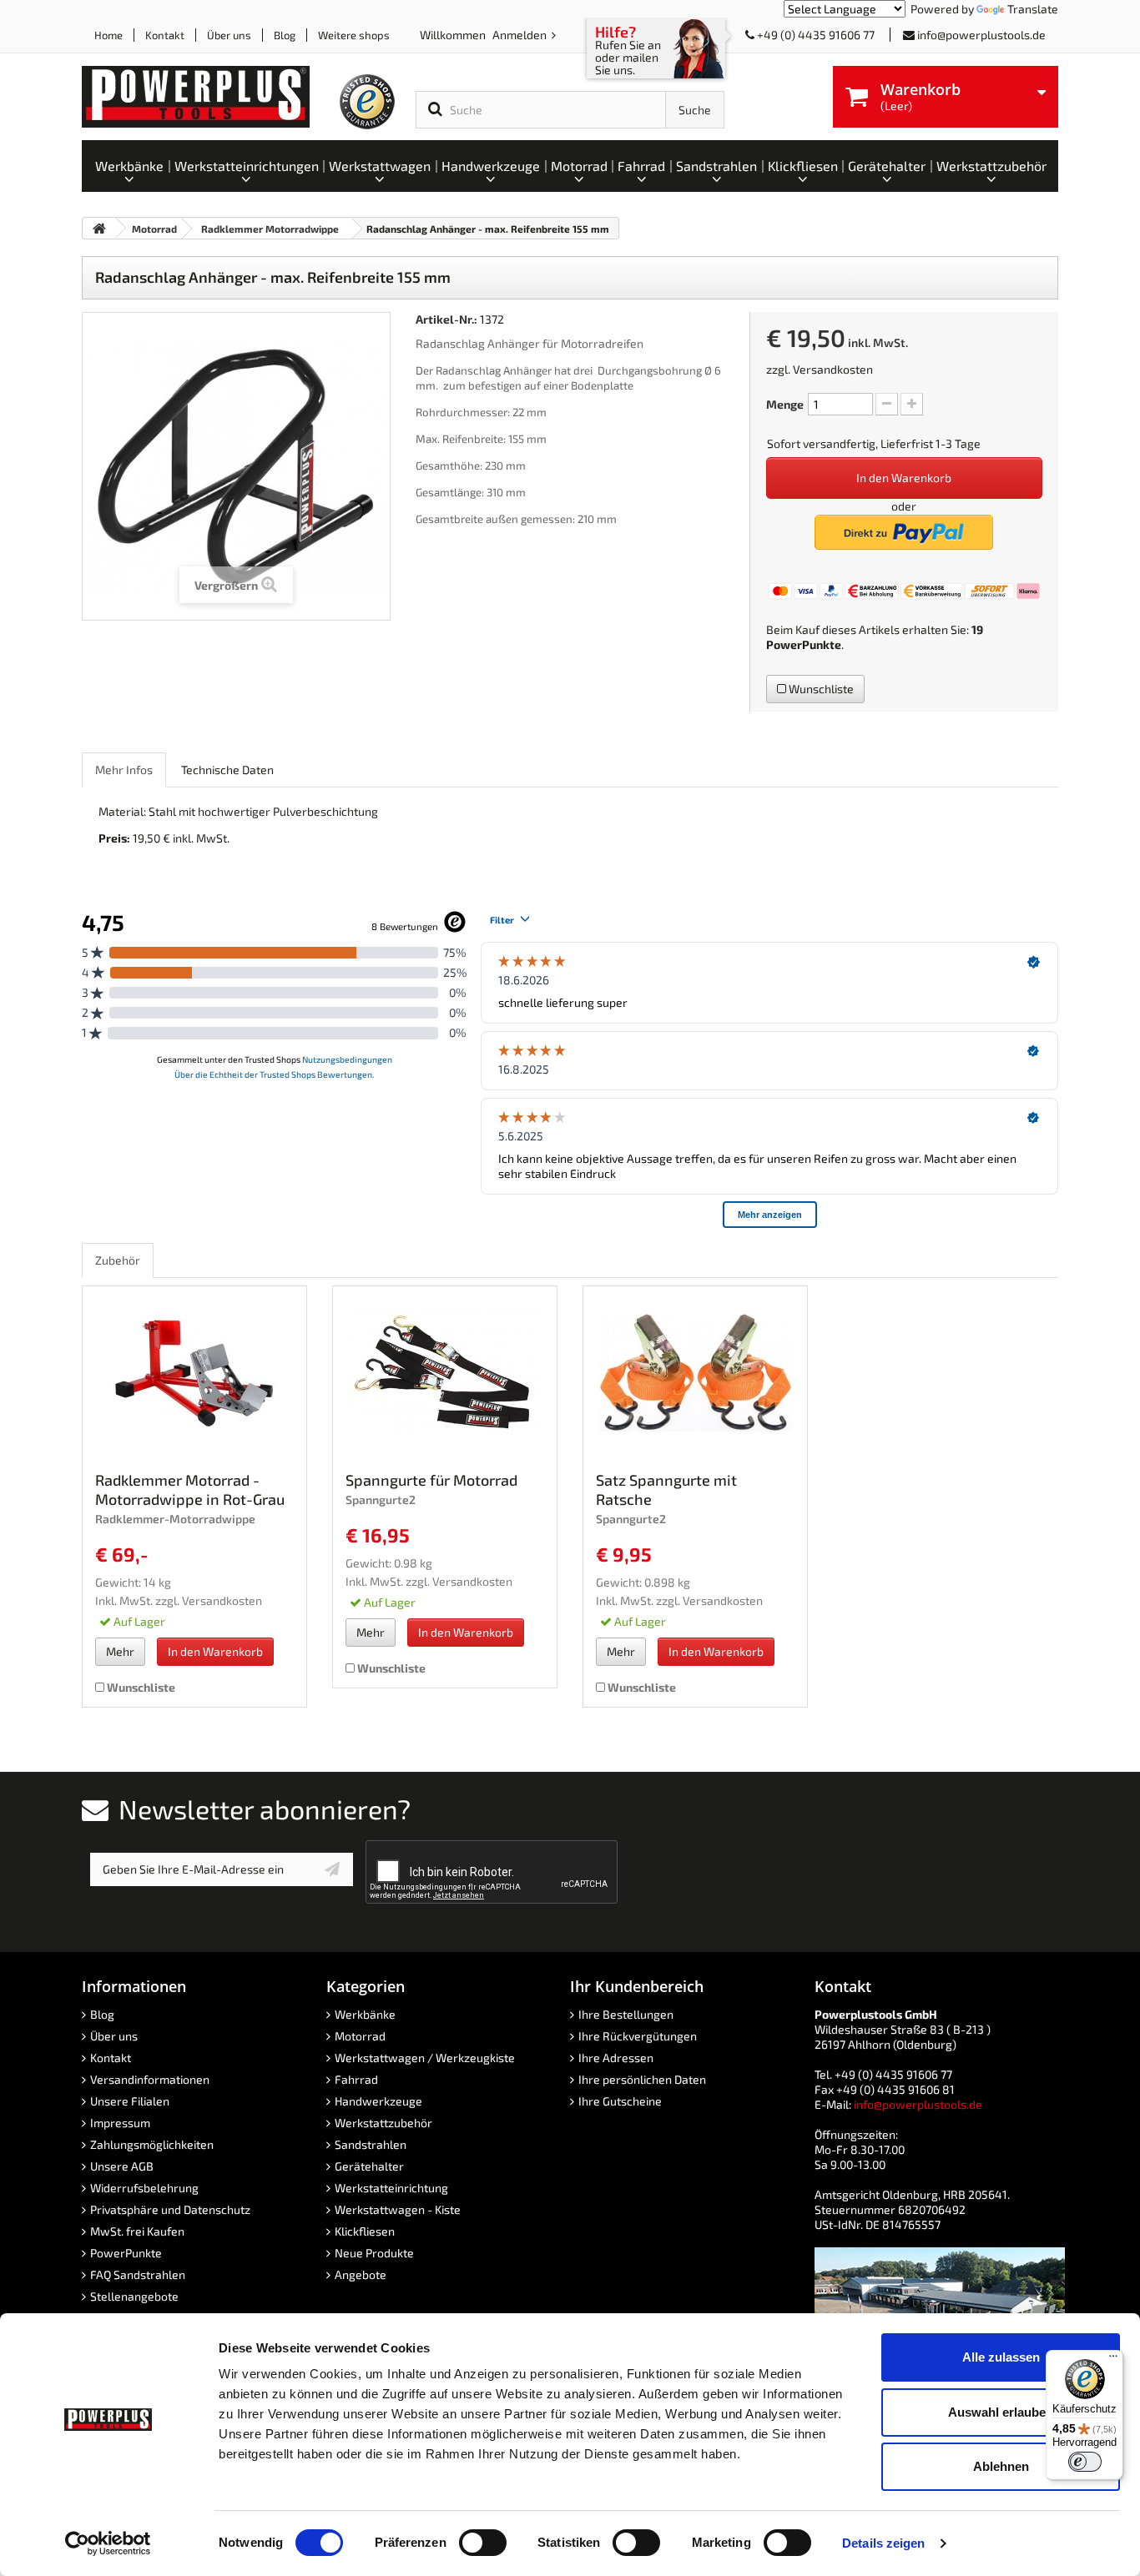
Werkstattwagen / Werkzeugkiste (425, 2058)
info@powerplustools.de (981, 35)
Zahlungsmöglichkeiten (152, 2144)
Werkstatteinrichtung (391, 2188)
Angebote (361, 2274)
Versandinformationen (150, 2079)
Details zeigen (883, 2543)
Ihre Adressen (616, 2058)
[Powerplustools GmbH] (209, 97)
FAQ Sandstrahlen (138, 2274)
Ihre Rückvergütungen (638, 2036)
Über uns (229, 35)
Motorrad (360, 2036)
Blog (285, 35)
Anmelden (521, 35)
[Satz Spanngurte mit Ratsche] (695, 1373)
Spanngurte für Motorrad (431, 1480)
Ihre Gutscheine (620, 2101)
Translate (1033, 9)
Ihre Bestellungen (626, 2014)
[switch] (483, 2543)
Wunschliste (820, 689)
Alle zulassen (1001, 2357)
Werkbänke (365, 2014)
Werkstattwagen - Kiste (398, 2209)
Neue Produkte (374, 2253)
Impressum (120, 2123)
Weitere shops (354, 35)
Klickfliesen (365, 2231)
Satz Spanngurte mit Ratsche (666, 1489)
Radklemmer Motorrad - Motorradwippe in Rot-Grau (190, 1489)
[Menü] (1113, 2360)
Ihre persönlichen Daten (642, 2079)
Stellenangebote (134, 2296)
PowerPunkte (804, 644)
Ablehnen (1001, 2466)
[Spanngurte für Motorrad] (445, 1373)
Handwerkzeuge (378, 2101)
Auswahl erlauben (1001, 2412)
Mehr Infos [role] (124, 770)
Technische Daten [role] (227, 770)
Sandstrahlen (371, 2144)
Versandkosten (833, 369)
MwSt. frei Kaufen (137, 2231)
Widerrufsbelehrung (144, 2188)
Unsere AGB (122, 2166)
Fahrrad (356, 2079)
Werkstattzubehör (383, 2123)
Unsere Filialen (130, 2101)
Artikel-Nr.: (446, 319)
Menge (785, 404)
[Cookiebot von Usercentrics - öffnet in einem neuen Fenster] (108, 2543)
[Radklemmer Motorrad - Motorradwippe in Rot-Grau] (194, 1373)
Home (108, 35)
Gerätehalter (369, 2166)
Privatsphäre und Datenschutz (170, 2209)
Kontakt (165, 35)
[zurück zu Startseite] (99, 228)
